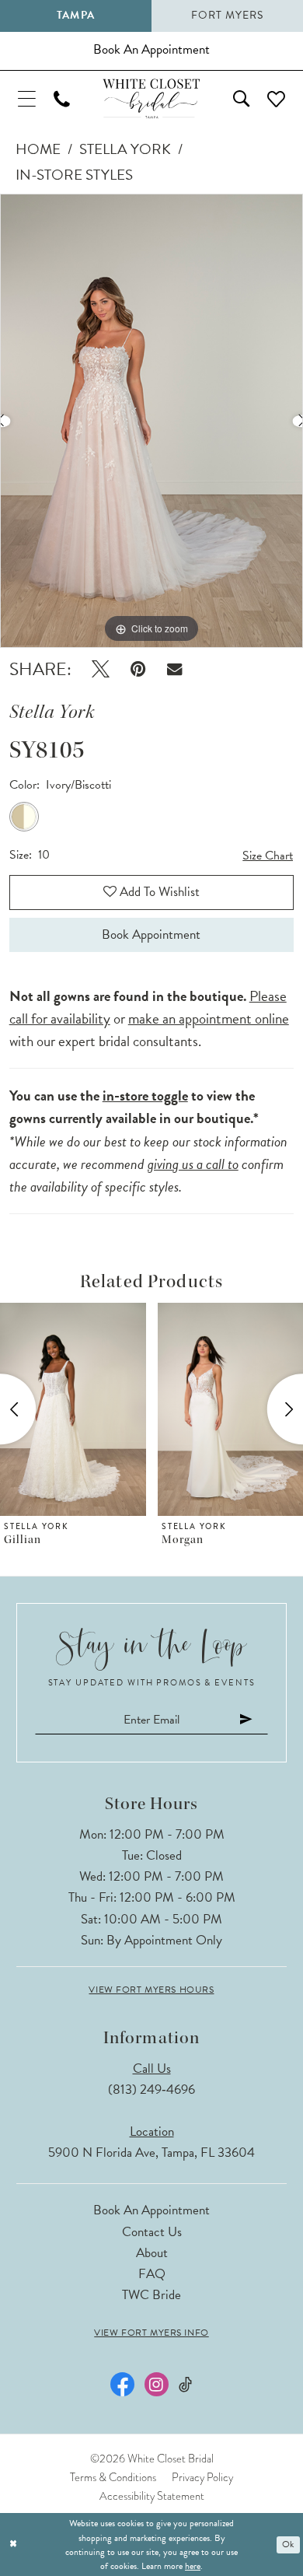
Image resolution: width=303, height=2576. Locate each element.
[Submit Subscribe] (246, 1720)
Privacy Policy (202, 2477)
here (193, 2566)
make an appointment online (209, 1018)
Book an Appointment (151, 2210)
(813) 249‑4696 (151, 2089)
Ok (288, 2544)
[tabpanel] (151, 421)
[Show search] (242, 99)
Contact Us (152, 2232)
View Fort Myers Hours (151, 1990)
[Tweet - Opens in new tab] (101, 669)
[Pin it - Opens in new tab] (138, 669)
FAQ (152, 2274)
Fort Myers (227, 15)
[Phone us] (61, 99)
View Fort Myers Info (151, 2333)
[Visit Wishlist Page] (277, 98)
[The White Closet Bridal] (151, 99)
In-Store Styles (74, 175)
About (152, 2253)
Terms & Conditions (113, 2477)
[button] (26, 98)
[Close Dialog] (13, 2544)
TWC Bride (151, 2295)
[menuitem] (26, 98)
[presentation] (131, 1409)
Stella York (125, 149)
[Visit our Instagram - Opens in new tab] (157, 2384)
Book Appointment (151, 934)
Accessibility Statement (152, 2496)
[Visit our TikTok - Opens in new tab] (185, 2385)
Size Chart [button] (268, 856)
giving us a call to (193, 1164)
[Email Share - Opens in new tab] (174, 669)
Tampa (75, 15)
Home (38, 149)
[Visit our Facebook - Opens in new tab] (122, 2384)
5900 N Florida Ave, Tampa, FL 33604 (151, 2152)
